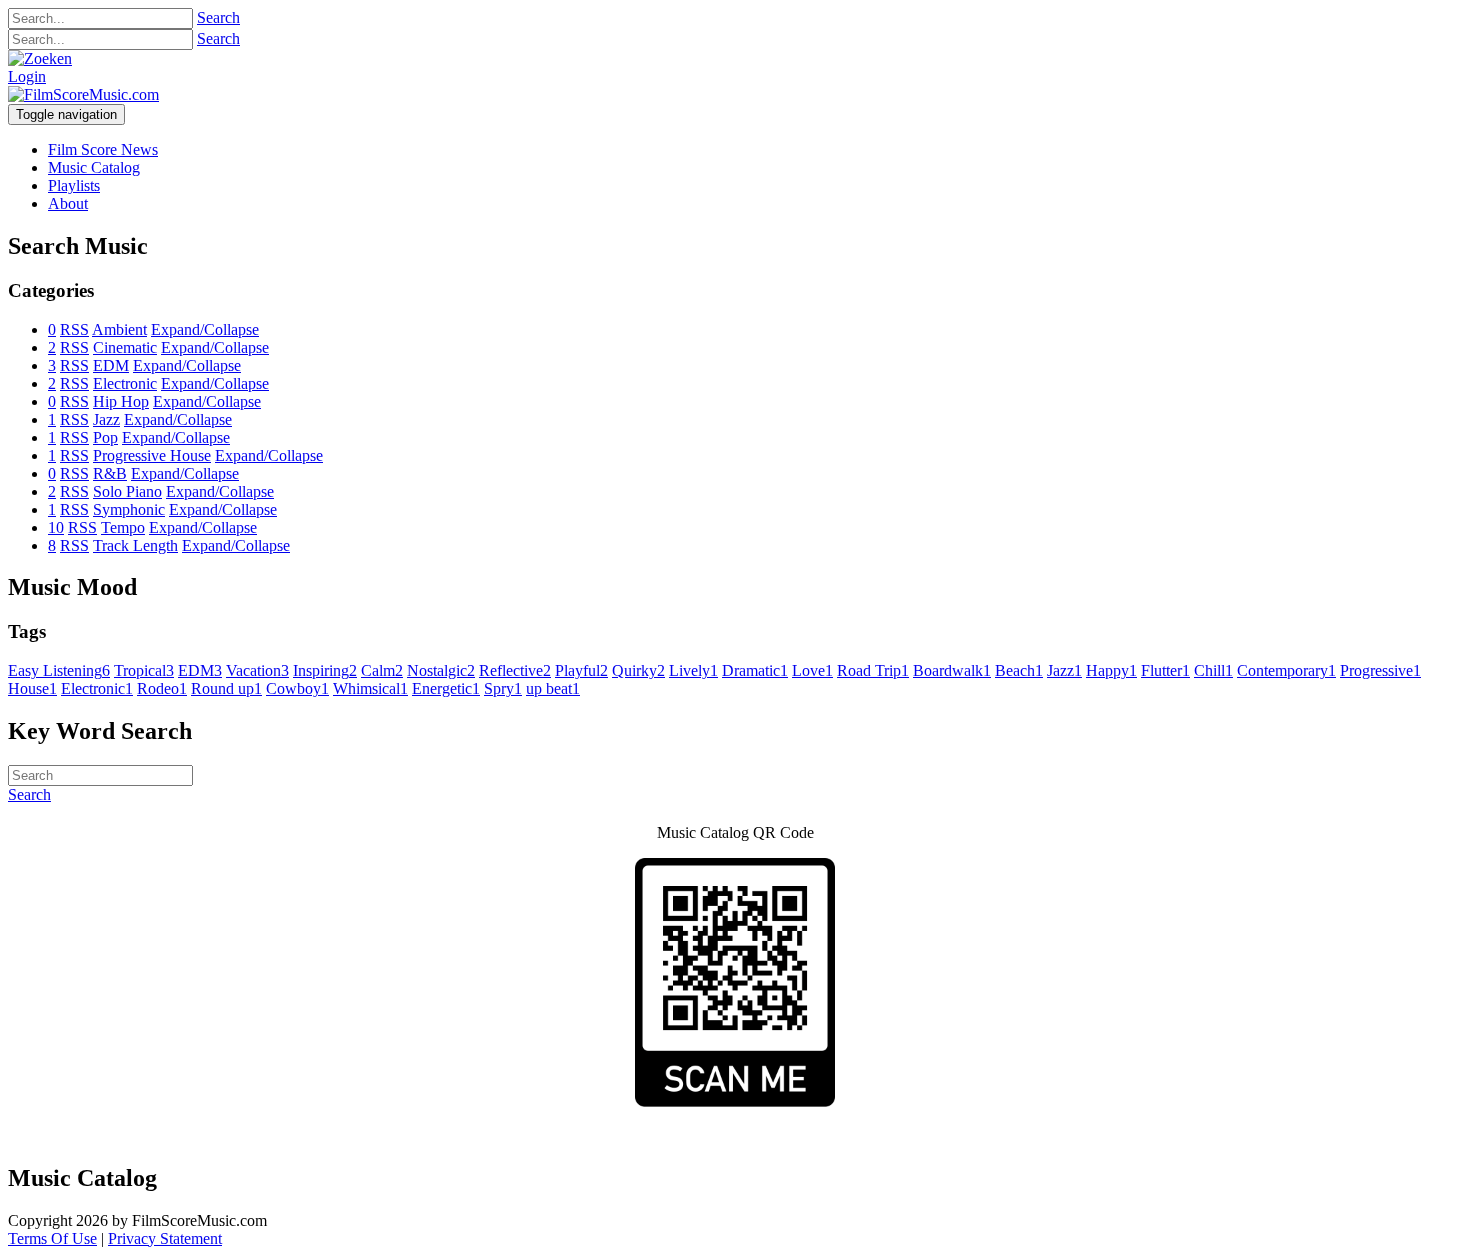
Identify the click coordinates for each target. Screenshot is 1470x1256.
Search (218, 17)
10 (56, 527)
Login (27, 76)
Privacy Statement (165, 1238)
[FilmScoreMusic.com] (83, 94)
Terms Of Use (52, 1238)
